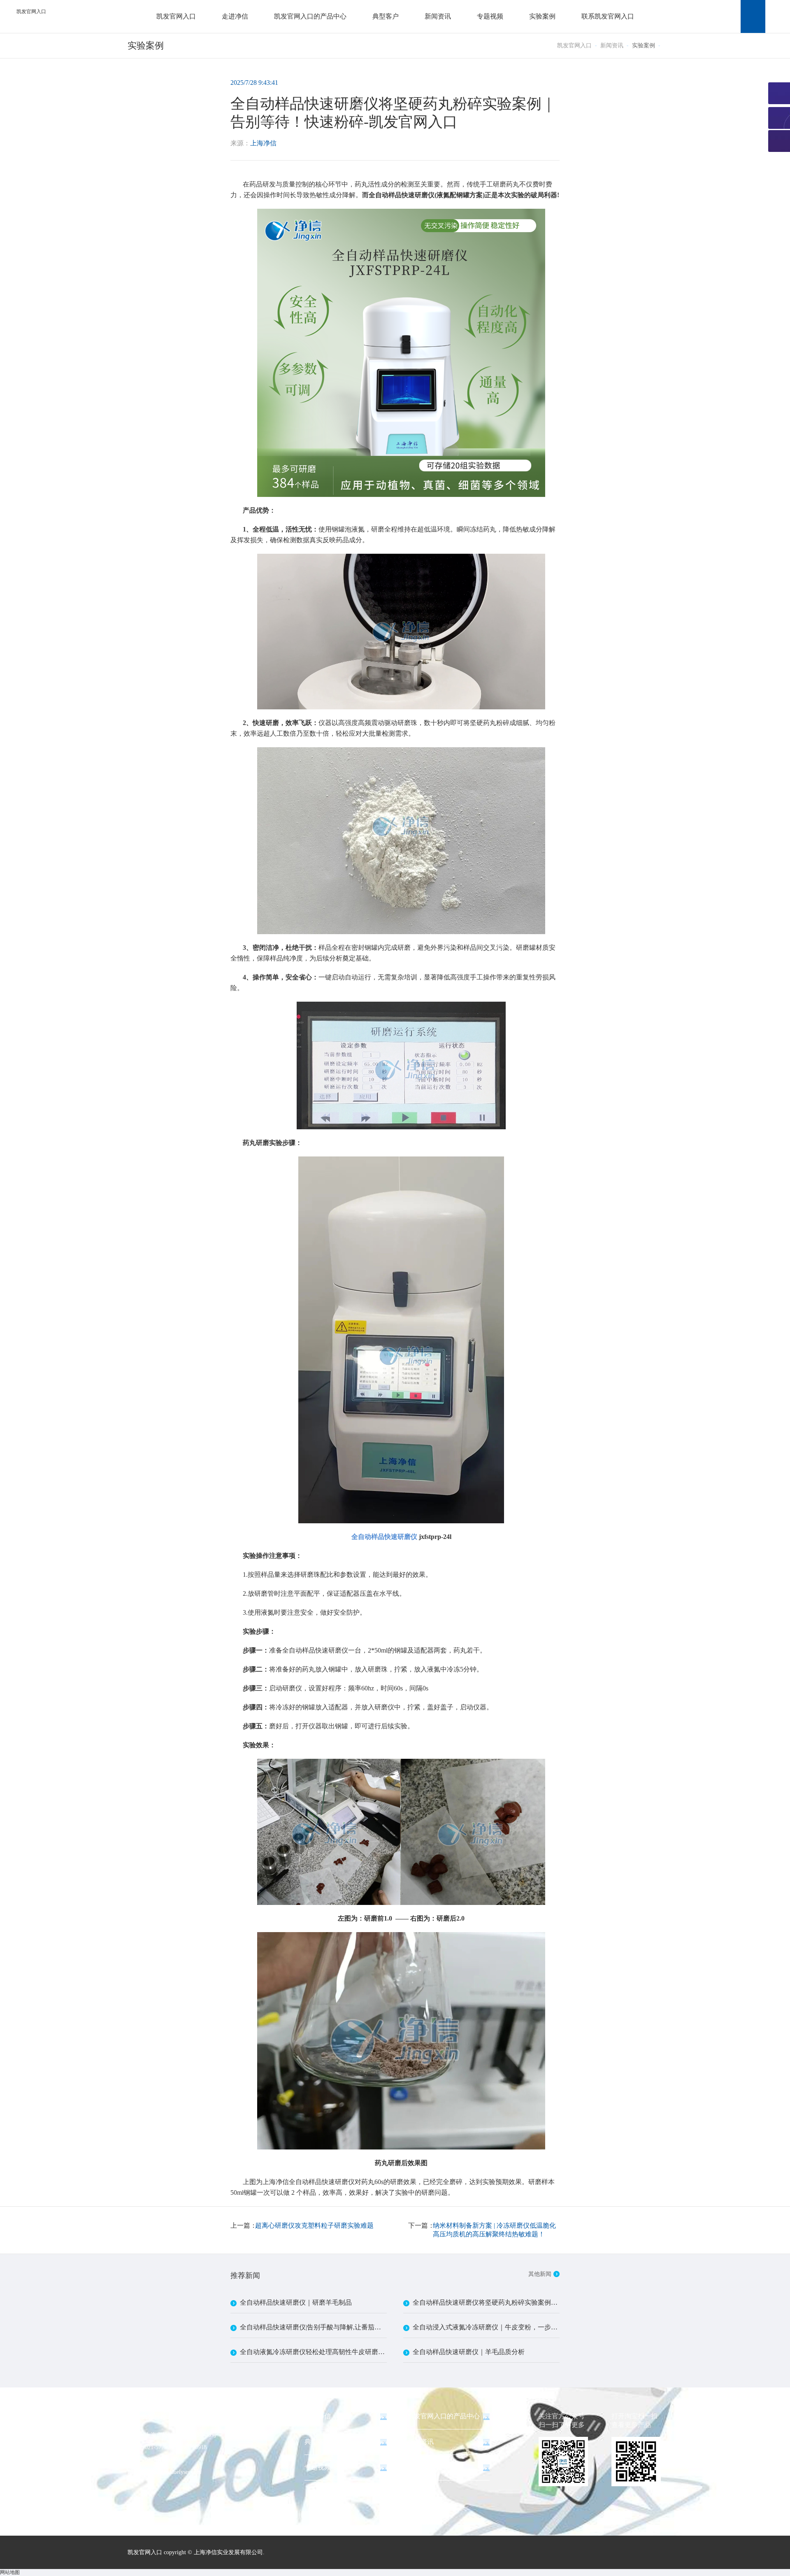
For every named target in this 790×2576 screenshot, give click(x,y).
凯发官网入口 (31, 12)
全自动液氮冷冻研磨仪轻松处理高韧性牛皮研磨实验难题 (313, 2352)
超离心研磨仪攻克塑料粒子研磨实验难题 (314, 2225)
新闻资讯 (438, 16)
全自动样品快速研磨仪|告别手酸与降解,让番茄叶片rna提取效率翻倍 (313, 2327)
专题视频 (490, 16)
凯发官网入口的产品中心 (310, 16)
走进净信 (235, 16)
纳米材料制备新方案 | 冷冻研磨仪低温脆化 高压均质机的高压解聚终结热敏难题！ (494, 2230)
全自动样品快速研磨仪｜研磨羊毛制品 (296, 2302)
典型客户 (386, 16)
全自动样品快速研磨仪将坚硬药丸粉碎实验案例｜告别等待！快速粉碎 (486, 2302)
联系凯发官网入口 (608, 16)
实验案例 (542, 16)
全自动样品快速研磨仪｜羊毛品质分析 (469, 2352)
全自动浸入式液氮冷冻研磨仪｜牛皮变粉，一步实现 (486, 2327)
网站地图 (10, 2572)
